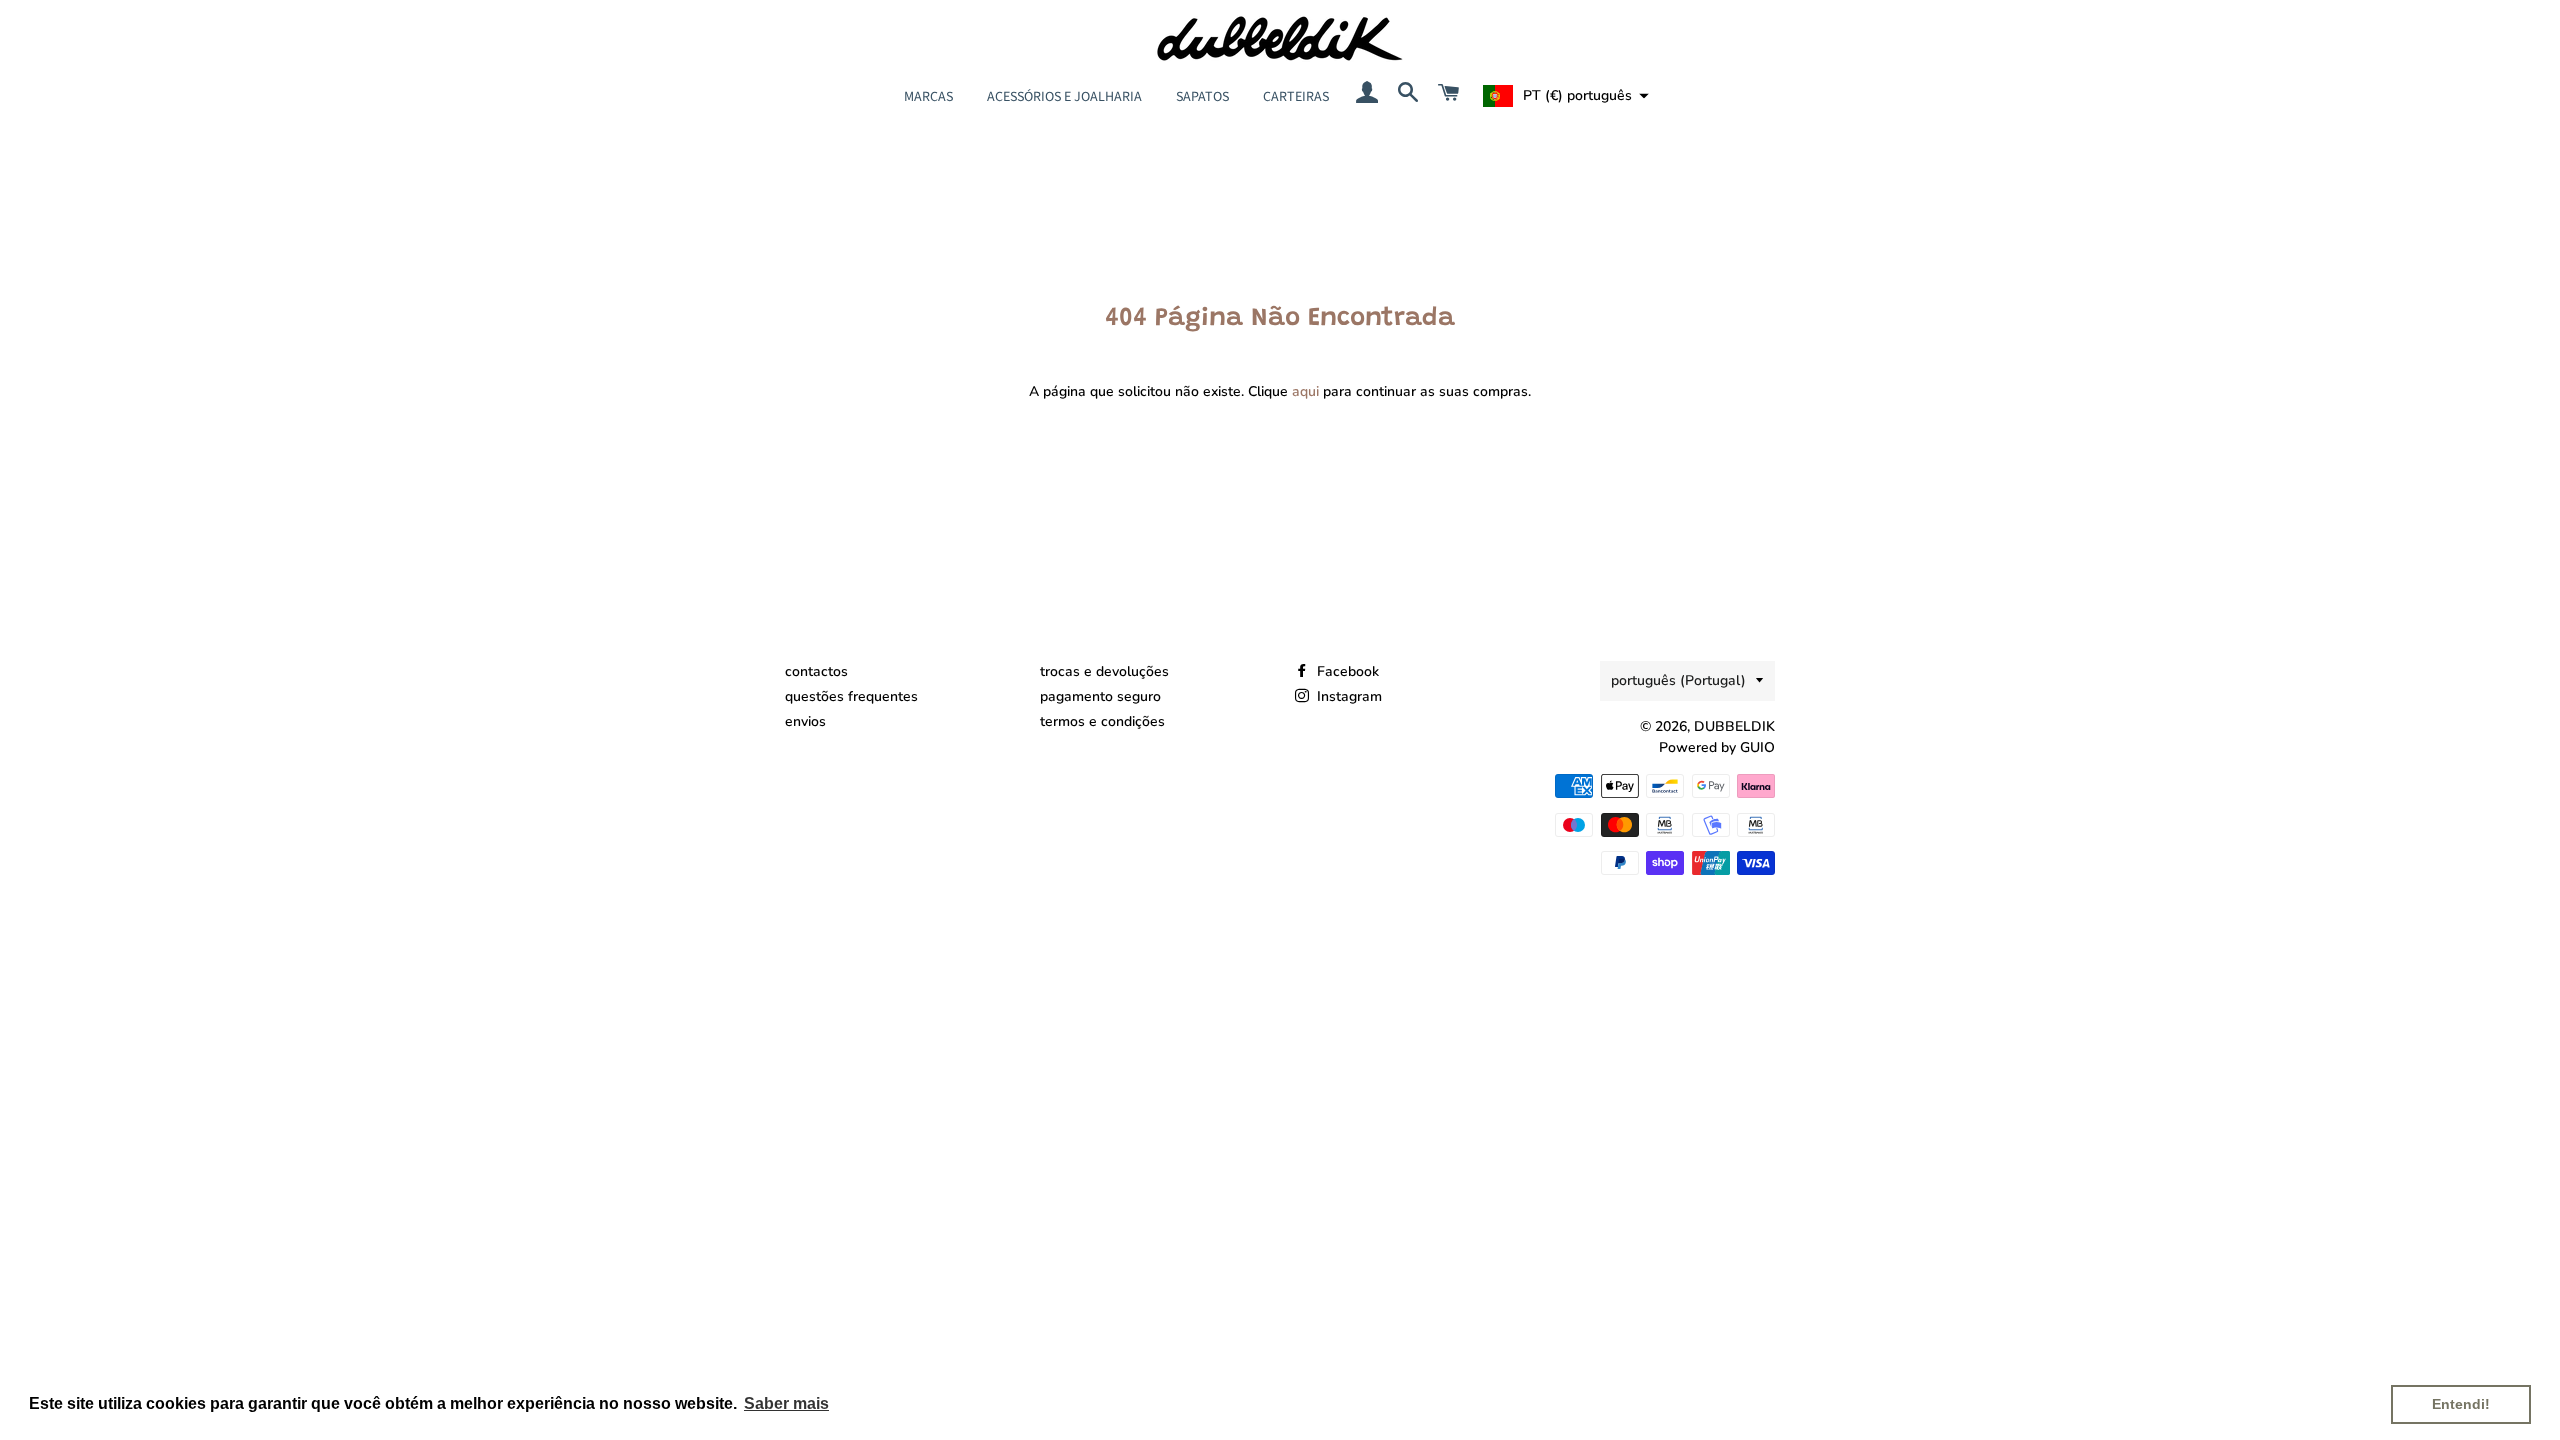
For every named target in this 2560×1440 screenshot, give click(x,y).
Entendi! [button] (2461, 1404)
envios (805, 721)
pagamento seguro (1100, 696)
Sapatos (1202, 97)
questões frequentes (851, 696)
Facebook (1346, 671)
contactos (816, 671)
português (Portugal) (1678, 680)
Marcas (928, 97)
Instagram (1347, 696)
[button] (1563, 96)
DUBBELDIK (1734, 726)
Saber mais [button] (786, 1403)
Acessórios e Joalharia (1064, 97)
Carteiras (1296, 97)
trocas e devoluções (1104, 671)
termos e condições (1102, 721)
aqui (1305, 391)
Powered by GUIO (1717, 747)
